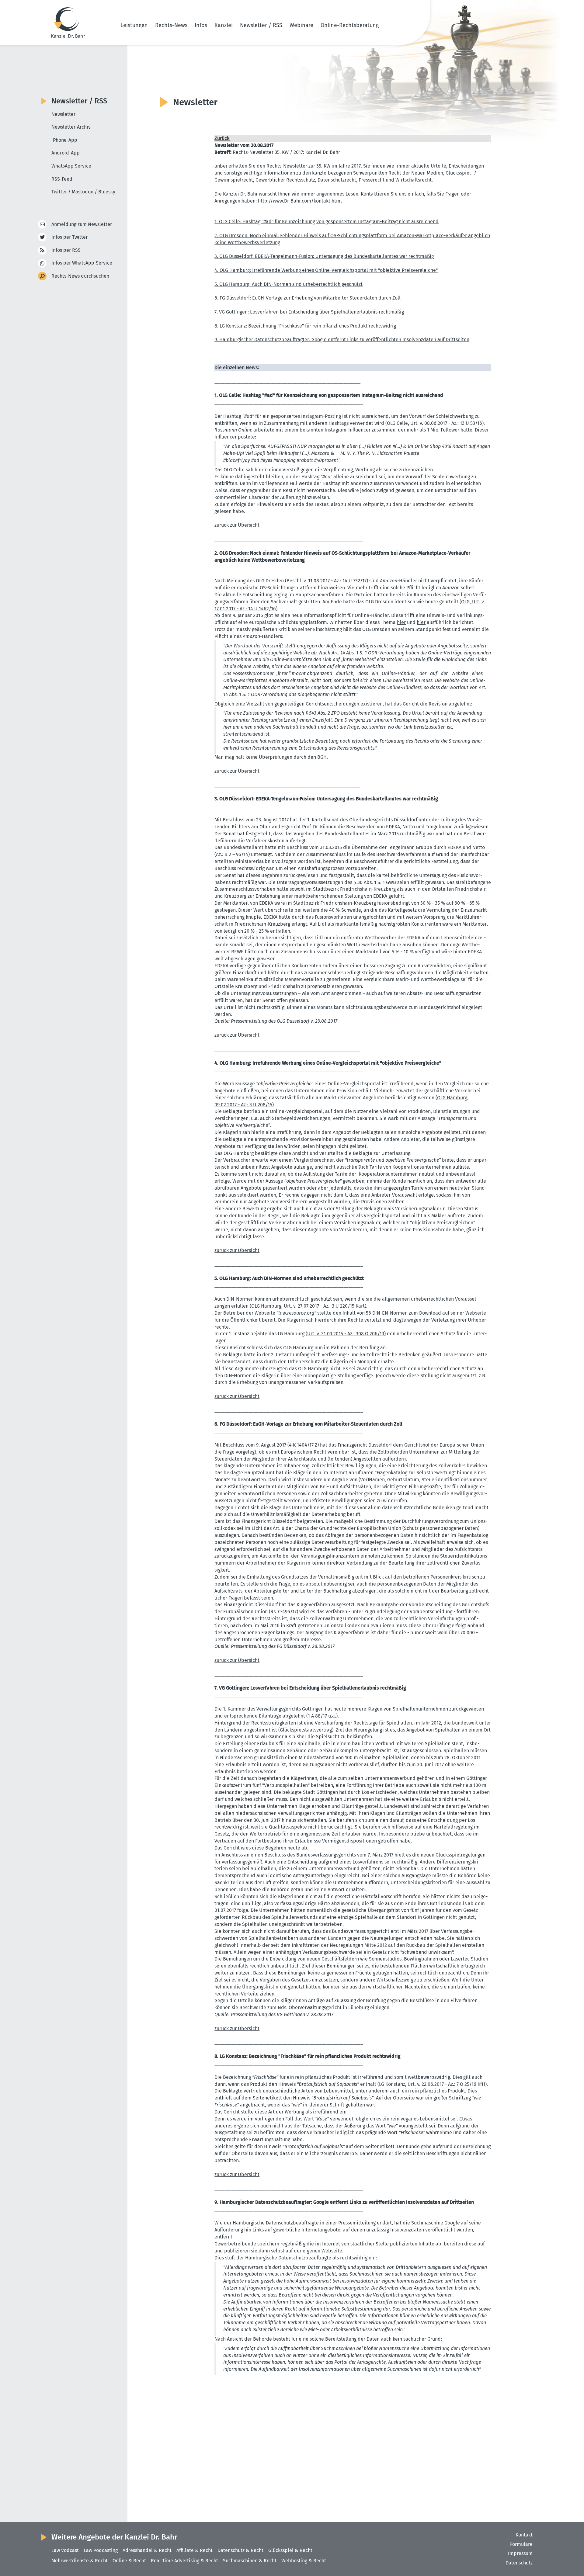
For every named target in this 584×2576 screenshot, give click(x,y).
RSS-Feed (62, 179)
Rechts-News (171, 25)
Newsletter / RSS (261, 25)
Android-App (66, 153)
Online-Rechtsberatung (350, 25)
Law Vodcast (65, 2550)
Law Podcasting (101, 2550)
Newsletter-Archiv (71, 127)
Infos (201, 25)
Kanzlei (224, 25)
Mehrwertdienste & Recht (80, 2561)
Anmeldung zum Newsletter (82, 224)
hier (401, 622)
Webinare (301, 25)
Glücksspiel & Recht (290, 2550)
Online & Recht (129, 2561)
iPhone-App (64, 140)
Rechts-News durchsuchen (80, 276)
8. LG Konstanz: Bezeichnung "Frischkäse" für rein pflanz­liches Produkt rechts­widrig (305, 326)
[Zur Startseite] (68, 23)
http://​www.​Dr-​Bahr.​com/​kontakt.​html (300, 201)
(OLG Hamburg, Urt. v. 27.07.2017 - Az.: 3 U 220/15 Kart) (308, 1306)
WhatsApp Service (71, 166)
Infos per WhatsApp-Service (82, 263)
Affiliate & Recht (195, 2550)
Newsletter (63, 114)
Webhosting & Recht (304, 2561)
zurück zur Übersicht (237, 525)
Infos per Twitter (70, 237)
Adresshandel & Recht (147, 2550)
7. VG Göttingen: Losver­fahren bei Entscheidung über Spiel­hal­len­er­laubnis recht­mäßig (309, 312)
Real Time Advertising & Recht (184, 2561)
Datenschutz (519, 2563)
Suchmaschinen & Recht (250, 2561)
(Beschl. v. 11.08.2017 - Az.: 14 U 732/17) (327, 581)
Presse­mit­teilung (357, 2223)
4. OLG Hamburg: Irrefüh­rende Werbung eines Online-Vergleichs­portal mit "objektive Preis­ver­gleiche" (326, 270)
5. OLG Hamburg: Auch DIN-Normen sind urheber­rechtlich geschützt (289, 284)
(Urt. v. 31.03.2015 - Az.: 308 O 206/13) (346, 1334)
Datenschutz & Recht (240, 2550)
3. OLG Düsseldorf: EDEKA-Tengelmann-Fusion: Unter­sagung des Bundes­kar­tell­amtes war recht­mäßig (324, 256)
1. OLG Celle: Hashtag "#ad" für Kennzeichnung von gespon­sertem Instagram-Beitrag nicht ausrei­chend (327, 222)
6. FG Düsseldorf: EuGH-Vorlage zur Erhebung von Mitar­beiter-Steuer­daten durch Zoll (308, 298)
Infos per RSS (66, 250)
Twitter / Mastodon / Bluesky (83, 192)
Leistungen (134, 25)
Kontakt (524, 2535)
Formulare (521, 2544)
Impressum (520, 2553)
